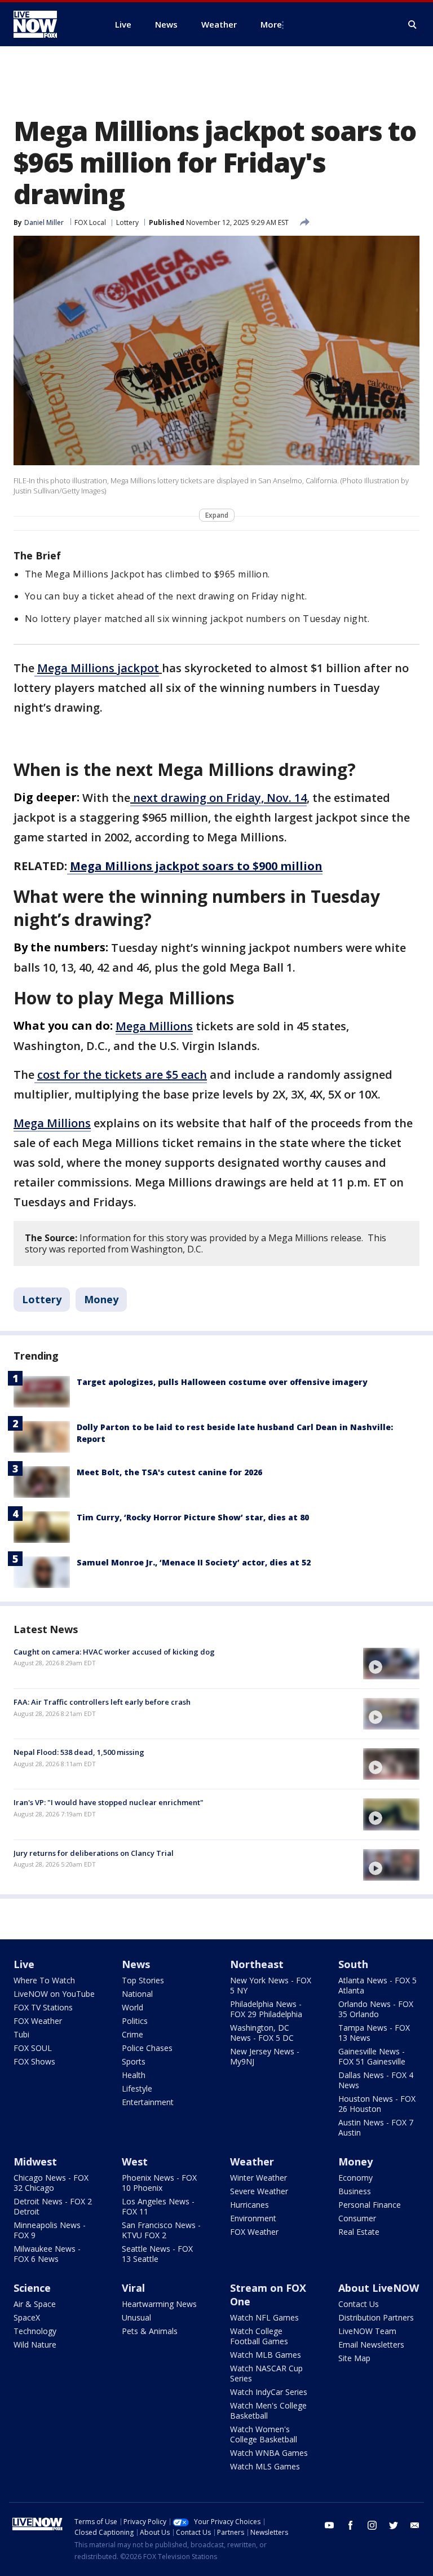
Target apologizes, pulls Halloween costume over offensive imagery (222, 1382)
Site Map (354, 2358)
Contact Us (359, 2304)
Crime (132, 2034)
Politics (135, 2021)
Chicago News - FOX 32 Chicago (51, 2183)
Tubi (21, 2034)
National (137, 1994)
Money (101, 1299)
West (135, 2162)
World (132, 2007)
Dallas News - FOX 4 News (376, 2080)
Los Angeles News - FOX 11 (158, 2206)
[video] (391, 1664)
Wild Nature (35, 2345)
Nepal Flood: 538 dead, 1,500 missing (79, 1752)
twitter (394, 2525)
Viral (133, 2288)
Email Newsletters (371, 2345)
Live (24, 1964)
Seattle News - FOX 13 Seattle (157, 2254)
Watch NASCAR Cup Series (266, 2373)
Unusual (136, 2317)
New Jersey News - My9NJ (265, 2056)
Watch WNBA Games (269, 2453)
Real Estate (359, 2232)
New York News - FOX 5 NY (271, 1985)
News (136, 1964)
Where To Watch (44, 1980)
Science (32, 2288)
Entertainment (148, 2102)
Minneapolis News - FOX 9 (50, 2230)
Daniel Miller (44, 222)
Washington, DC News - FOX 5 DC (262, 2033)
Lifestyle (137, 2088)
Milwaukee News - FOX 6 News (47, 2254)
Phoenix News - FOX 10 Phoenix (159, 2183)
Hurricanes (249, 2205)
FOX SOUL (33, 2048)
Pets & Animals (150, 2331)
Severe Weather (259, 2191)
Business (355, 2191)
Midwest (35, 2162)
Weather (252, 2162)
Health (134, 2075)
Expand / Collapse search (413, 25)
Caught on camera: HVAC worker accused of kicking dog (114, 1652)
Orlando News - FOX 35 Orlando (376, 2009)
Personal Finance (370, 2205)
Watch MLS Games (265, 2466)
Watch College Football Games (259, 2336)
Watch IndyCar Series (269, 2392)
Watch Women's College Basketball (264, 2434)
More (271, 24)
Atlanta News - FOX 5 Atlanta (377, 1985)
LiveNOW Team (367, 2331)
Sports (134, 2061)
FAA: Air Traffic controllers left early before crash (102, 1702)
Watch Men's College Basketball (268, 2410)
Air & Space (35, 2304)
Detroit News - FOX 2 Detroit (53, 2206)
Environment (253, 2218)
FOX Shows (34, 2061)
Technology (35, 2331)
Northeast (257, 1964)
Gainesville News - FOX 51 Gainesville (372, 2056)
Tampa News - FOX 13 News (374, 2033)
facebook (351, 2525)
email (415, 2525)
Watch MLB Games (266, 2355)
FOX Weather (38, 2021)
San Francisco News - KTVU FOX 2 (161, 2230)
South (353, 1964)
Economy (355, 2178)
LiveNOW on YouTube (54, 1994)
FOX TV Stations (43, 2007)
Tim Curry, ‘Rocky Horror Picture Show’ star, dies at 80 (193, 1517)
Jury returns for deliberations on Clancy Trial (94, 1853)
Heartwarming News (159, 2304)
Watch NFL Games (264, 2317)
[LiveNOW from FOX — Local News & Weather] (51, 24)
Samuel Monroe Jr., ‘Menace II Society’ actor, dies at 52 (194, 1562)
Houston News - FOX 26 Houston (377, 2104)
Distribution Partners (376, 2317)
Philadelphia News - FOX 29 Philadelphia (266, 2009)
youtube (329, 2525)
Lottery (127, 222)
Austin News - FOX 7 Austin (376, 2127)
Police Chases (147, 2048)
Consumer (357, 2218)
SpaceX (27, 2317)
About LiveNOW (379, 2288)
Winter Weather (259, 2178)
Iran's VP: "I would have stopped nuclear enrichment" (109, 1802)
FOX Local (90, 222)
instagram (372, 2525)
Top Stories (143, 1980)
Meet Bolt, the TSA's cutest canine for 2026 (169, 1472)
